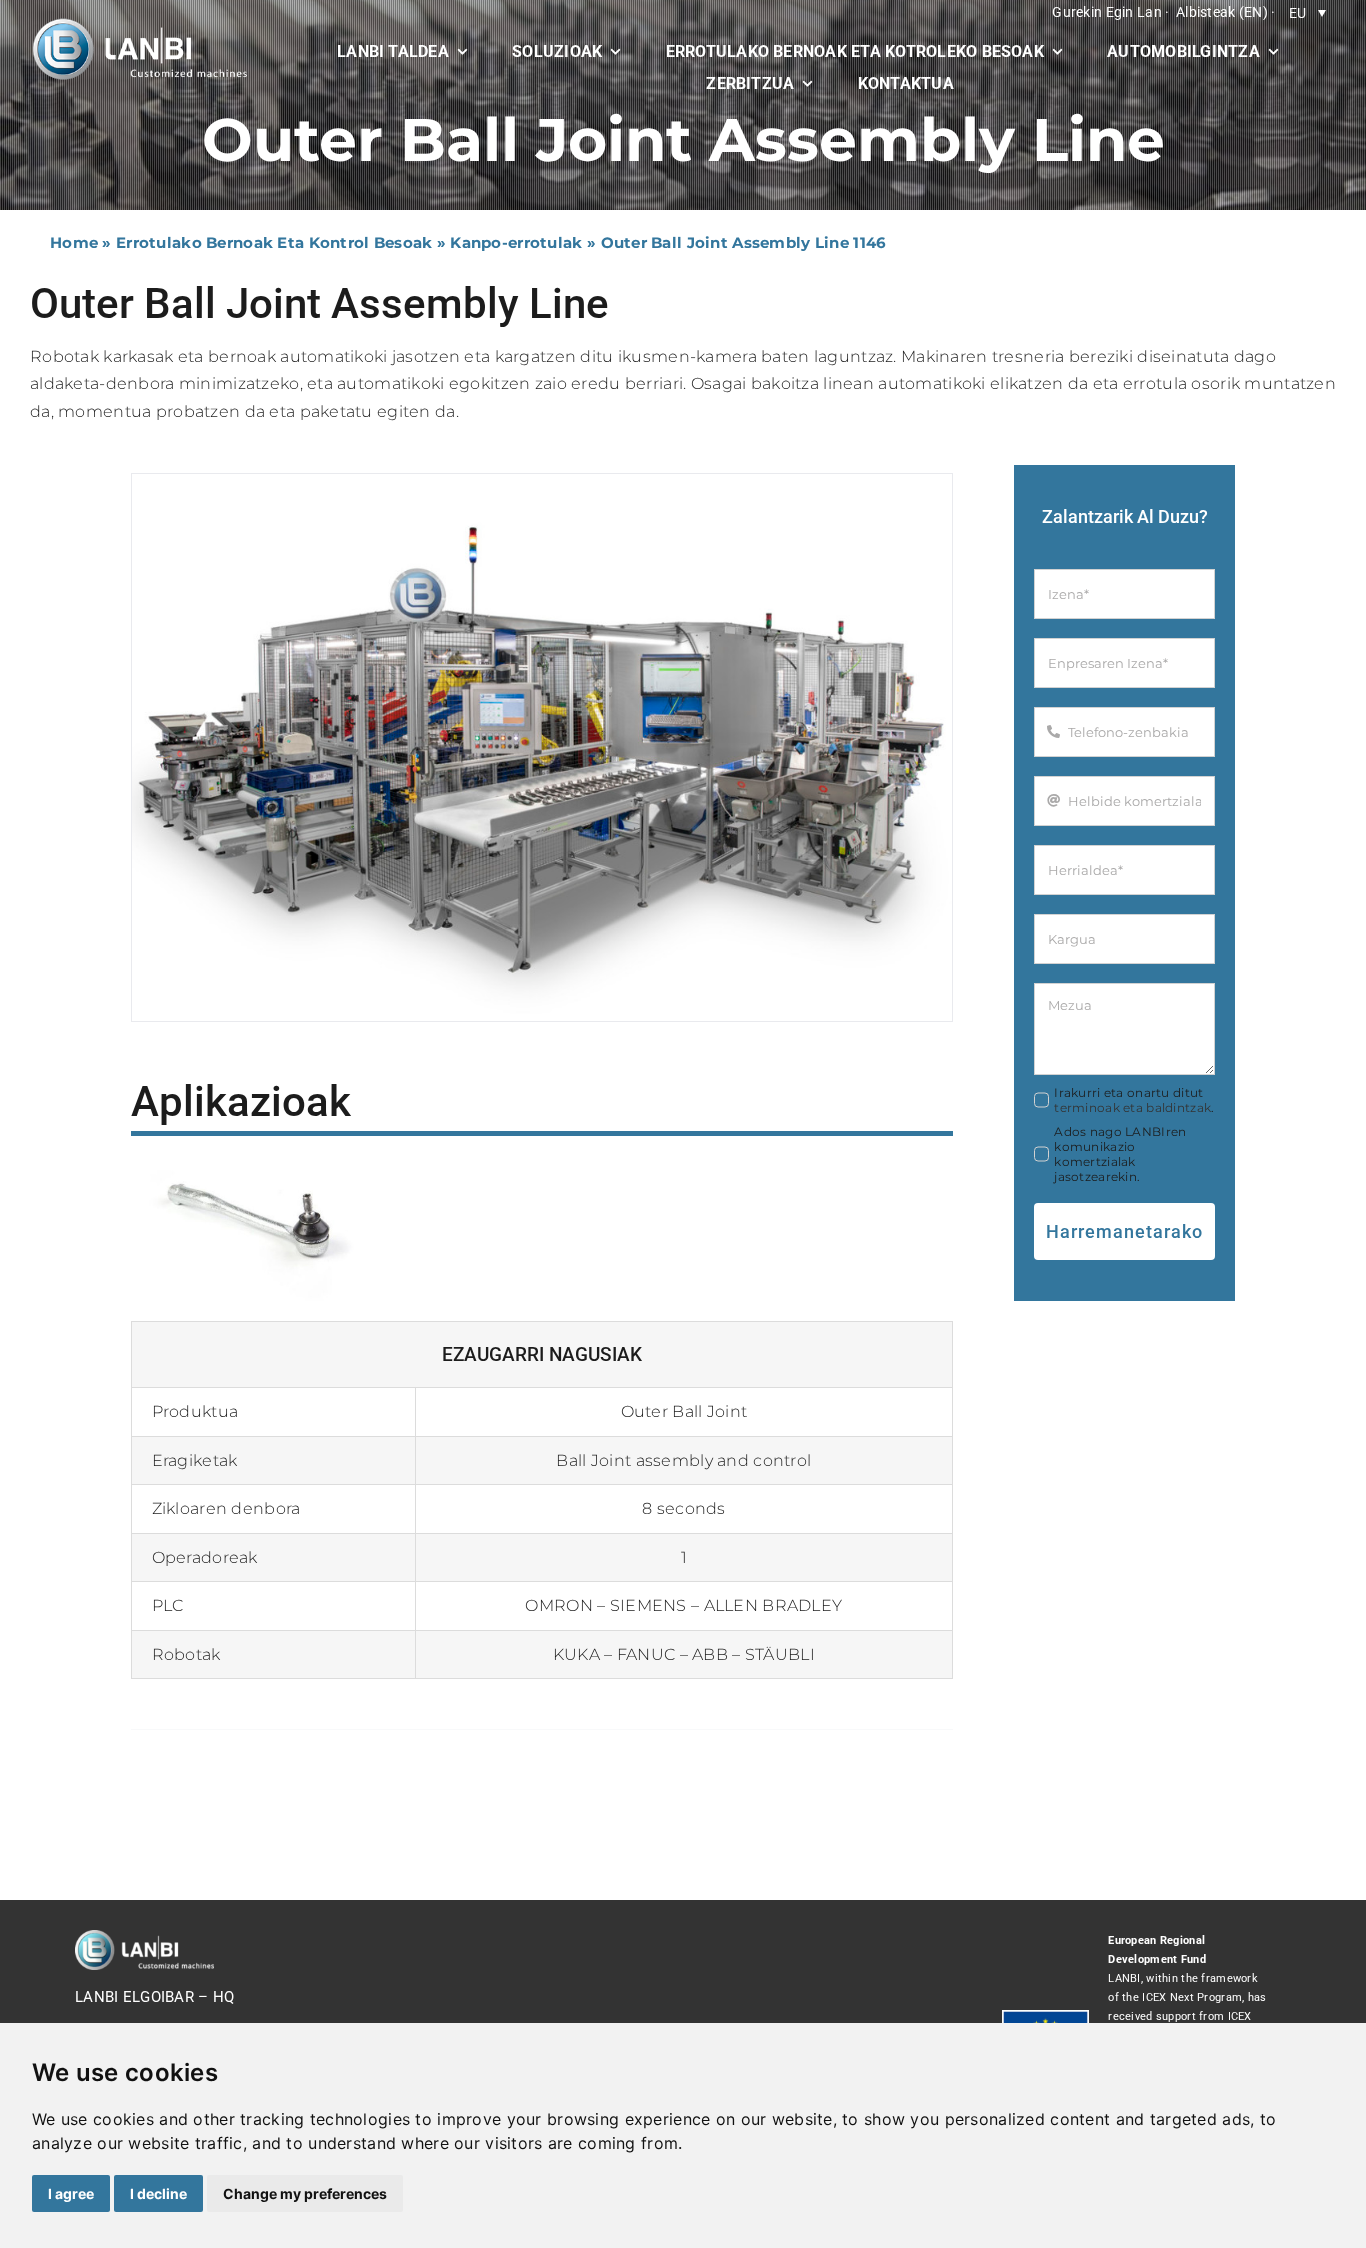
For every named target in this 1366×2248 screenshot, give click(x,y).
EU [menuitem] (1298, 13)
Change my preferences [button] (305, 2193)
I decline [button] (158, 2193)
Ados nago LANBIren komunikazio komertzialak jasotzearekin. (1120, 1154)
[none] (1307, 12)
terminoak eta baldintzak (1132, 1107)
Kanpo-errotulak (516, 242)
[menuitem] (1307, 12)
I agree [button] (71, 2193)
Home (74, 242)
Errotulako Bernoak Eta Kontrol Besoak (274, 242)
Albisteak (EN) (1222, 12)
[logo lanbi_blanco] (140, 25)
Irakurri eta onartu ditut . (1134, 1100)
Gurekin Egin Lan (1107, 12)
